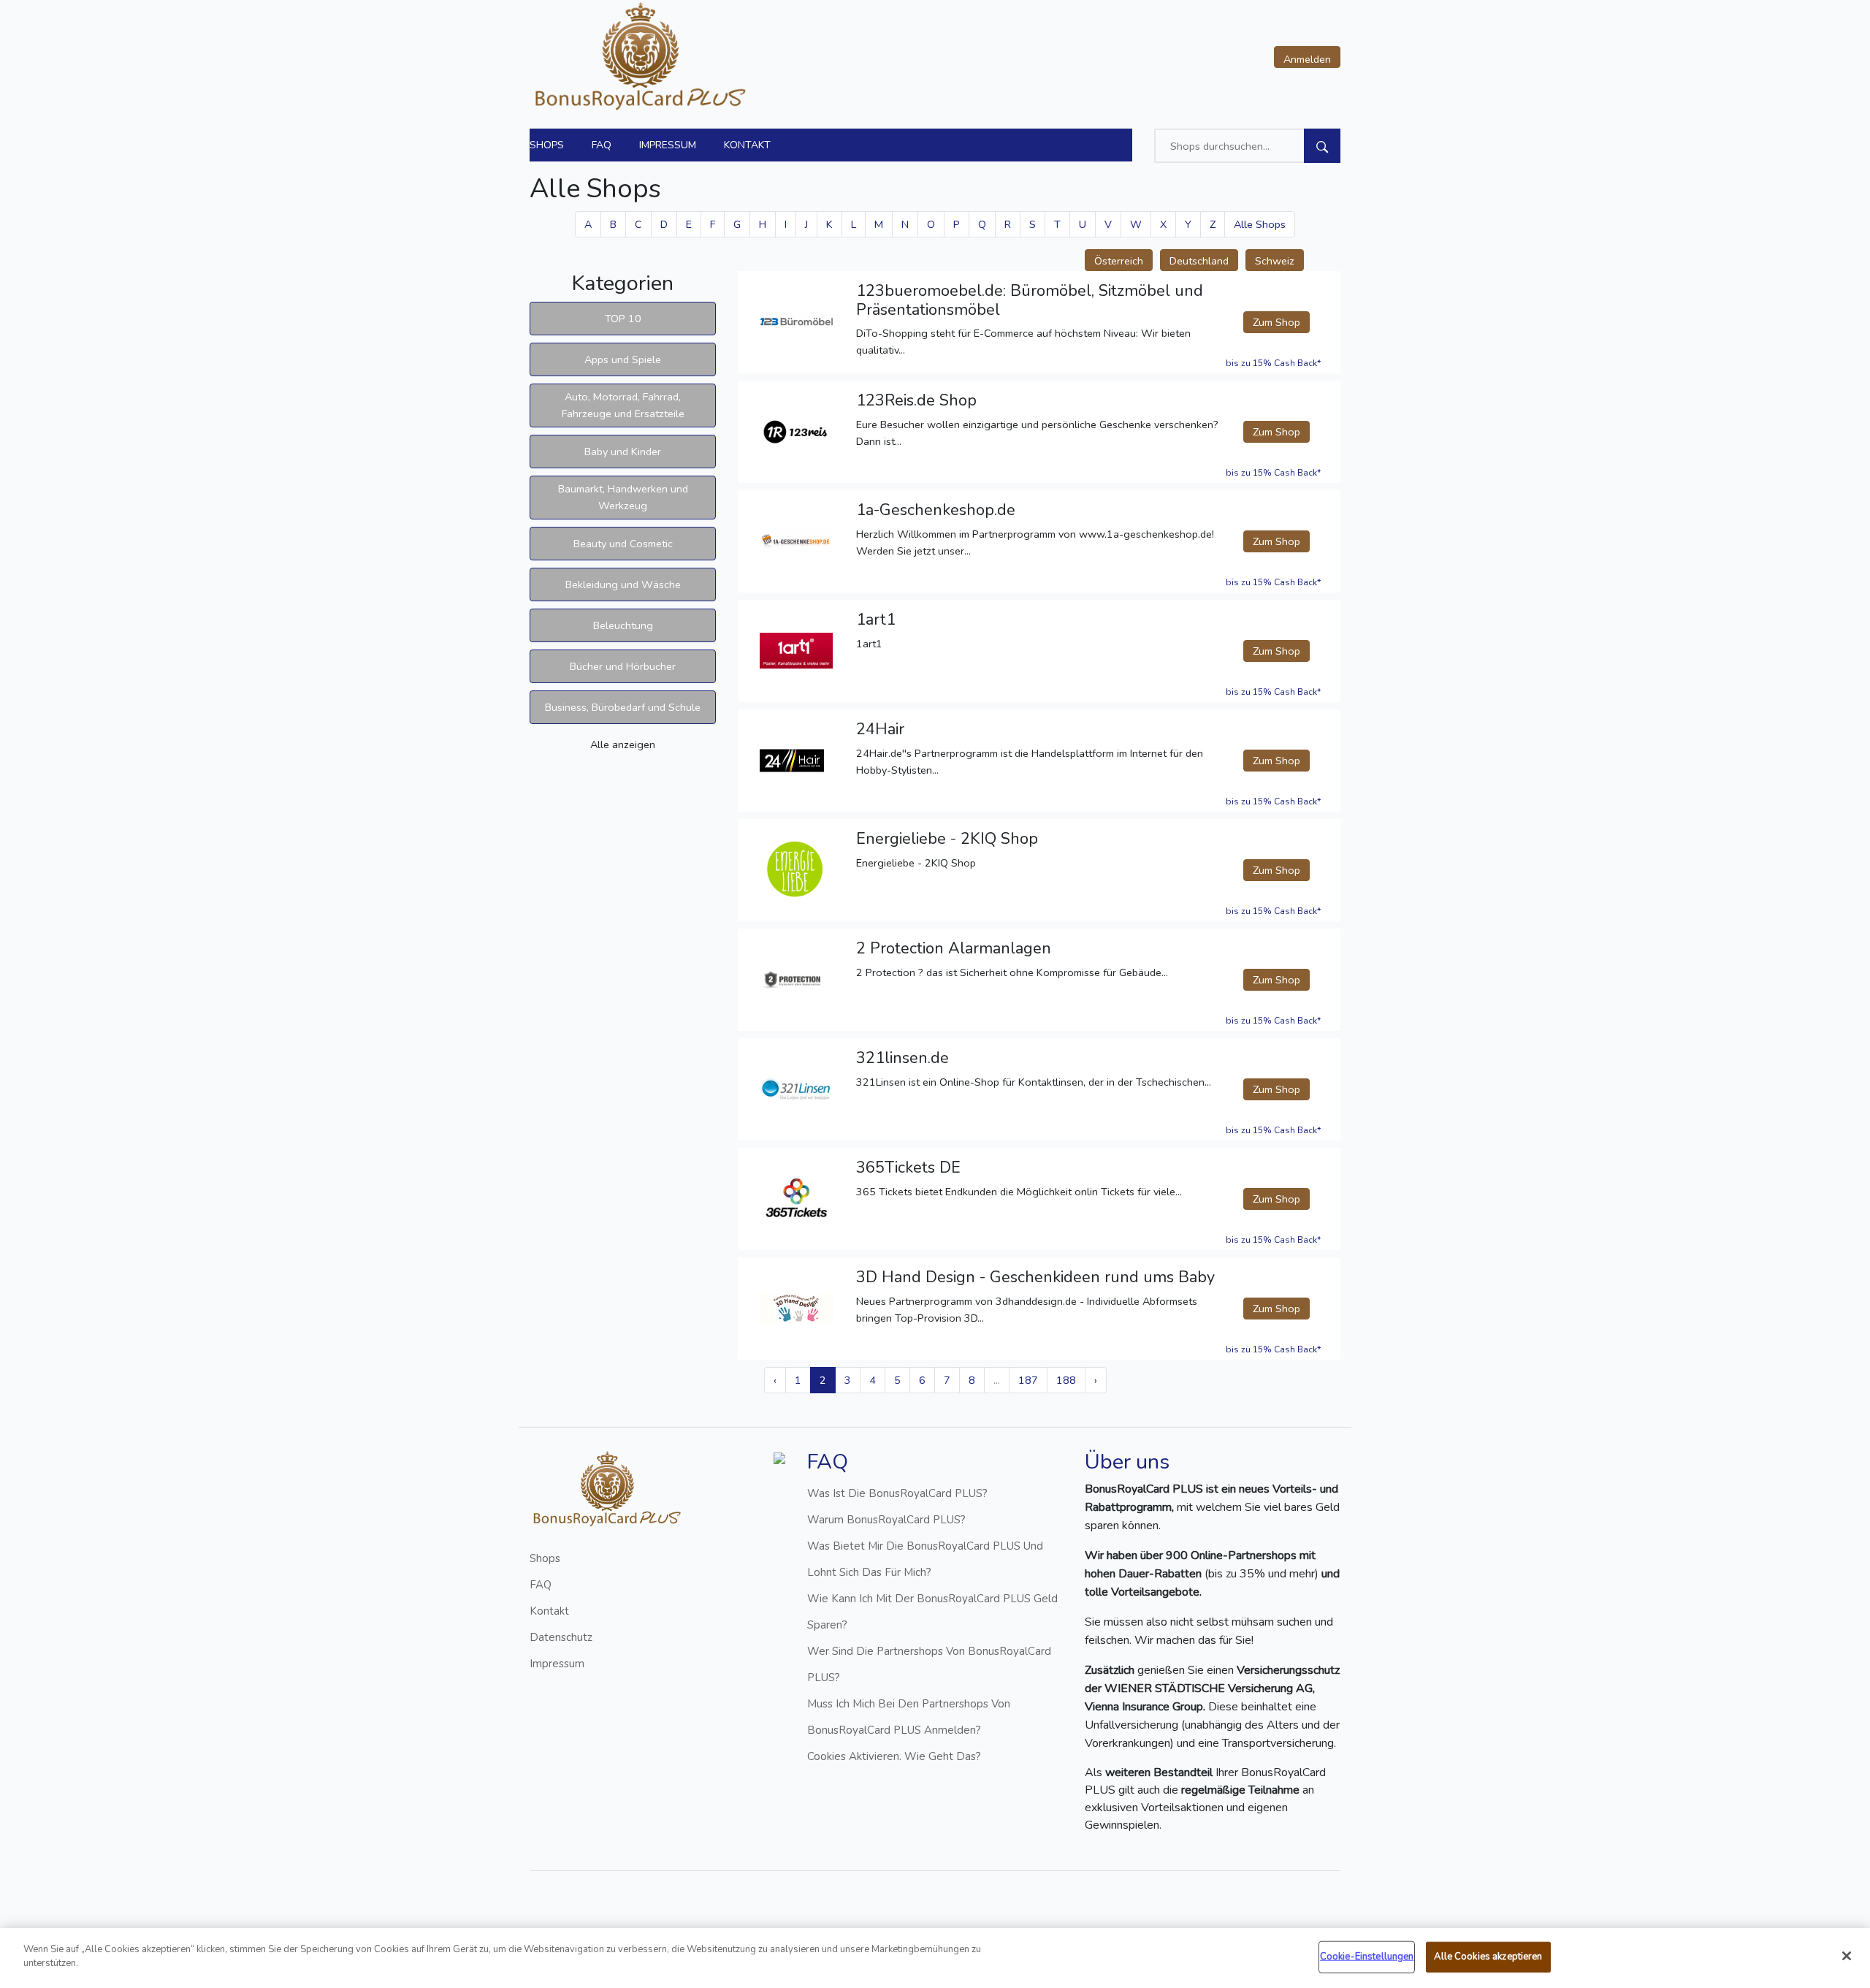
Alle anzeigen (623, 744)
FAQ (602, 145)
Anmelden (1307, 59)
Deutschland (1199, 261)
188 (1066, 1380)
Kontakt (747, 145)
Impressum (668, 145)
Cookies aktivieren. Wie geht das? (894, 1756)
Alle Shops (1260, 224)
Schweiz (1275, 261)
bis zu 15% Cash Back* (1273, 363)
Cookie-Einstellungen (1367, 1957)
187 (1028, 1380)
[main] (935, 1958)
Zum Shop (1276, 322)
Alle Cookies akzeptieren (1488, 1957)
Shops (547, 145)
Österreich (1119, 261)
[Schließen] (1847, 1956)
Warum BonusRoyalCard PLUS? (886, 1520)
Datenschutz (561, 1637)
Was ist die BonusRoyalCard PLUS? (897, 1493)
